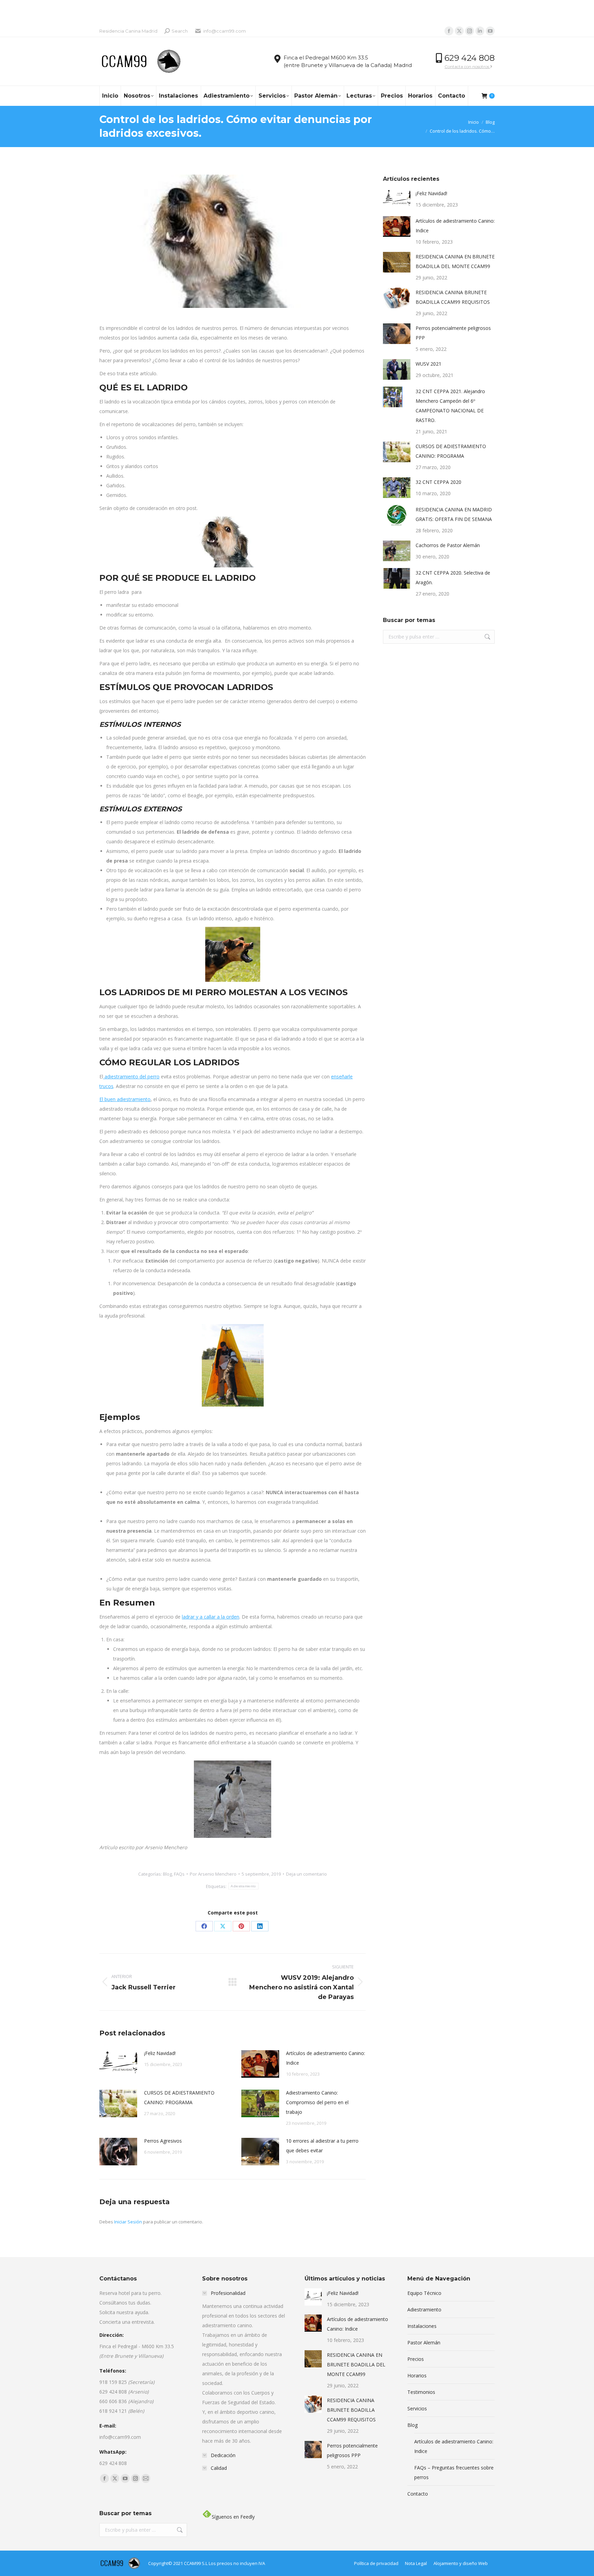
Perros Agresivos (163, 2141)
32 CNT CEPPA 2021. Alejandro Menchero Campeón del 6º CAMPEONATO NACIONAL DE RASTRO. (450, 406)
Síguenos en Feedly (233, 2517)
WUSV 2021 (428, 364)
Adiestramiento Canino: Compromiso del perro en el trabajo (317, 2102)
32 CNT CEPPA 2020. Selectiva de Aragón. (453, 578)
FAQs (179, 1874)
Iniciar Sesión (129, 2222)
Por (213, 1874)
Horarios (417, 2375)
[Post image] (118, 2064)
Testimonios (421, 2392)
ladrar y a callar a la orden (211, 1617)
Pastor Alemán (424, 2342)
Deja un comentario (306, 1874)
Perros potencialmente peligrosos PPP (453, 333)
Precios (416, 2359)
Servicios (417, 2408)
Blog (167, 1874)
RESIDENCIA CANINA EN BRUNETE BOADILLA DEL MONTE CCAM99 (455, 261)
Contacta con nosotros (467, 66)
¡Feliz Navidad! (160, 2053)
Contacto (418, 2494)
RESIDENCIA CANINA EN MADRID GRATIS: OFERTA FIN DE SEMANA (454, 514)
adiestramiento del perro (131, 1076)
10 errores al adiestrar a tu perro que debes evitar (322, 2146)
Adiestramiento (243, 1886)
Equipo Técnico (424, 2293)
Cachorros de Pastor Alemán (448, 545)
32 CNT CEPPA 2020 (438, 482)
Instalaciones (422, 2326)
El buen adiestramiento (125, 1099)
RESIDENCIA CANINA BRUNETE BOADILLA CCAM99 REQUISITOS (453, 297)
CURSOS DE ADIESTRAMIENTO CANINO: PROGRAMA (179, 2097)
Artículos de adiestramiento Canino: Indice (326, 2058)
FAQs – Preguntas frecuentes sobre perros (454, 2472)
